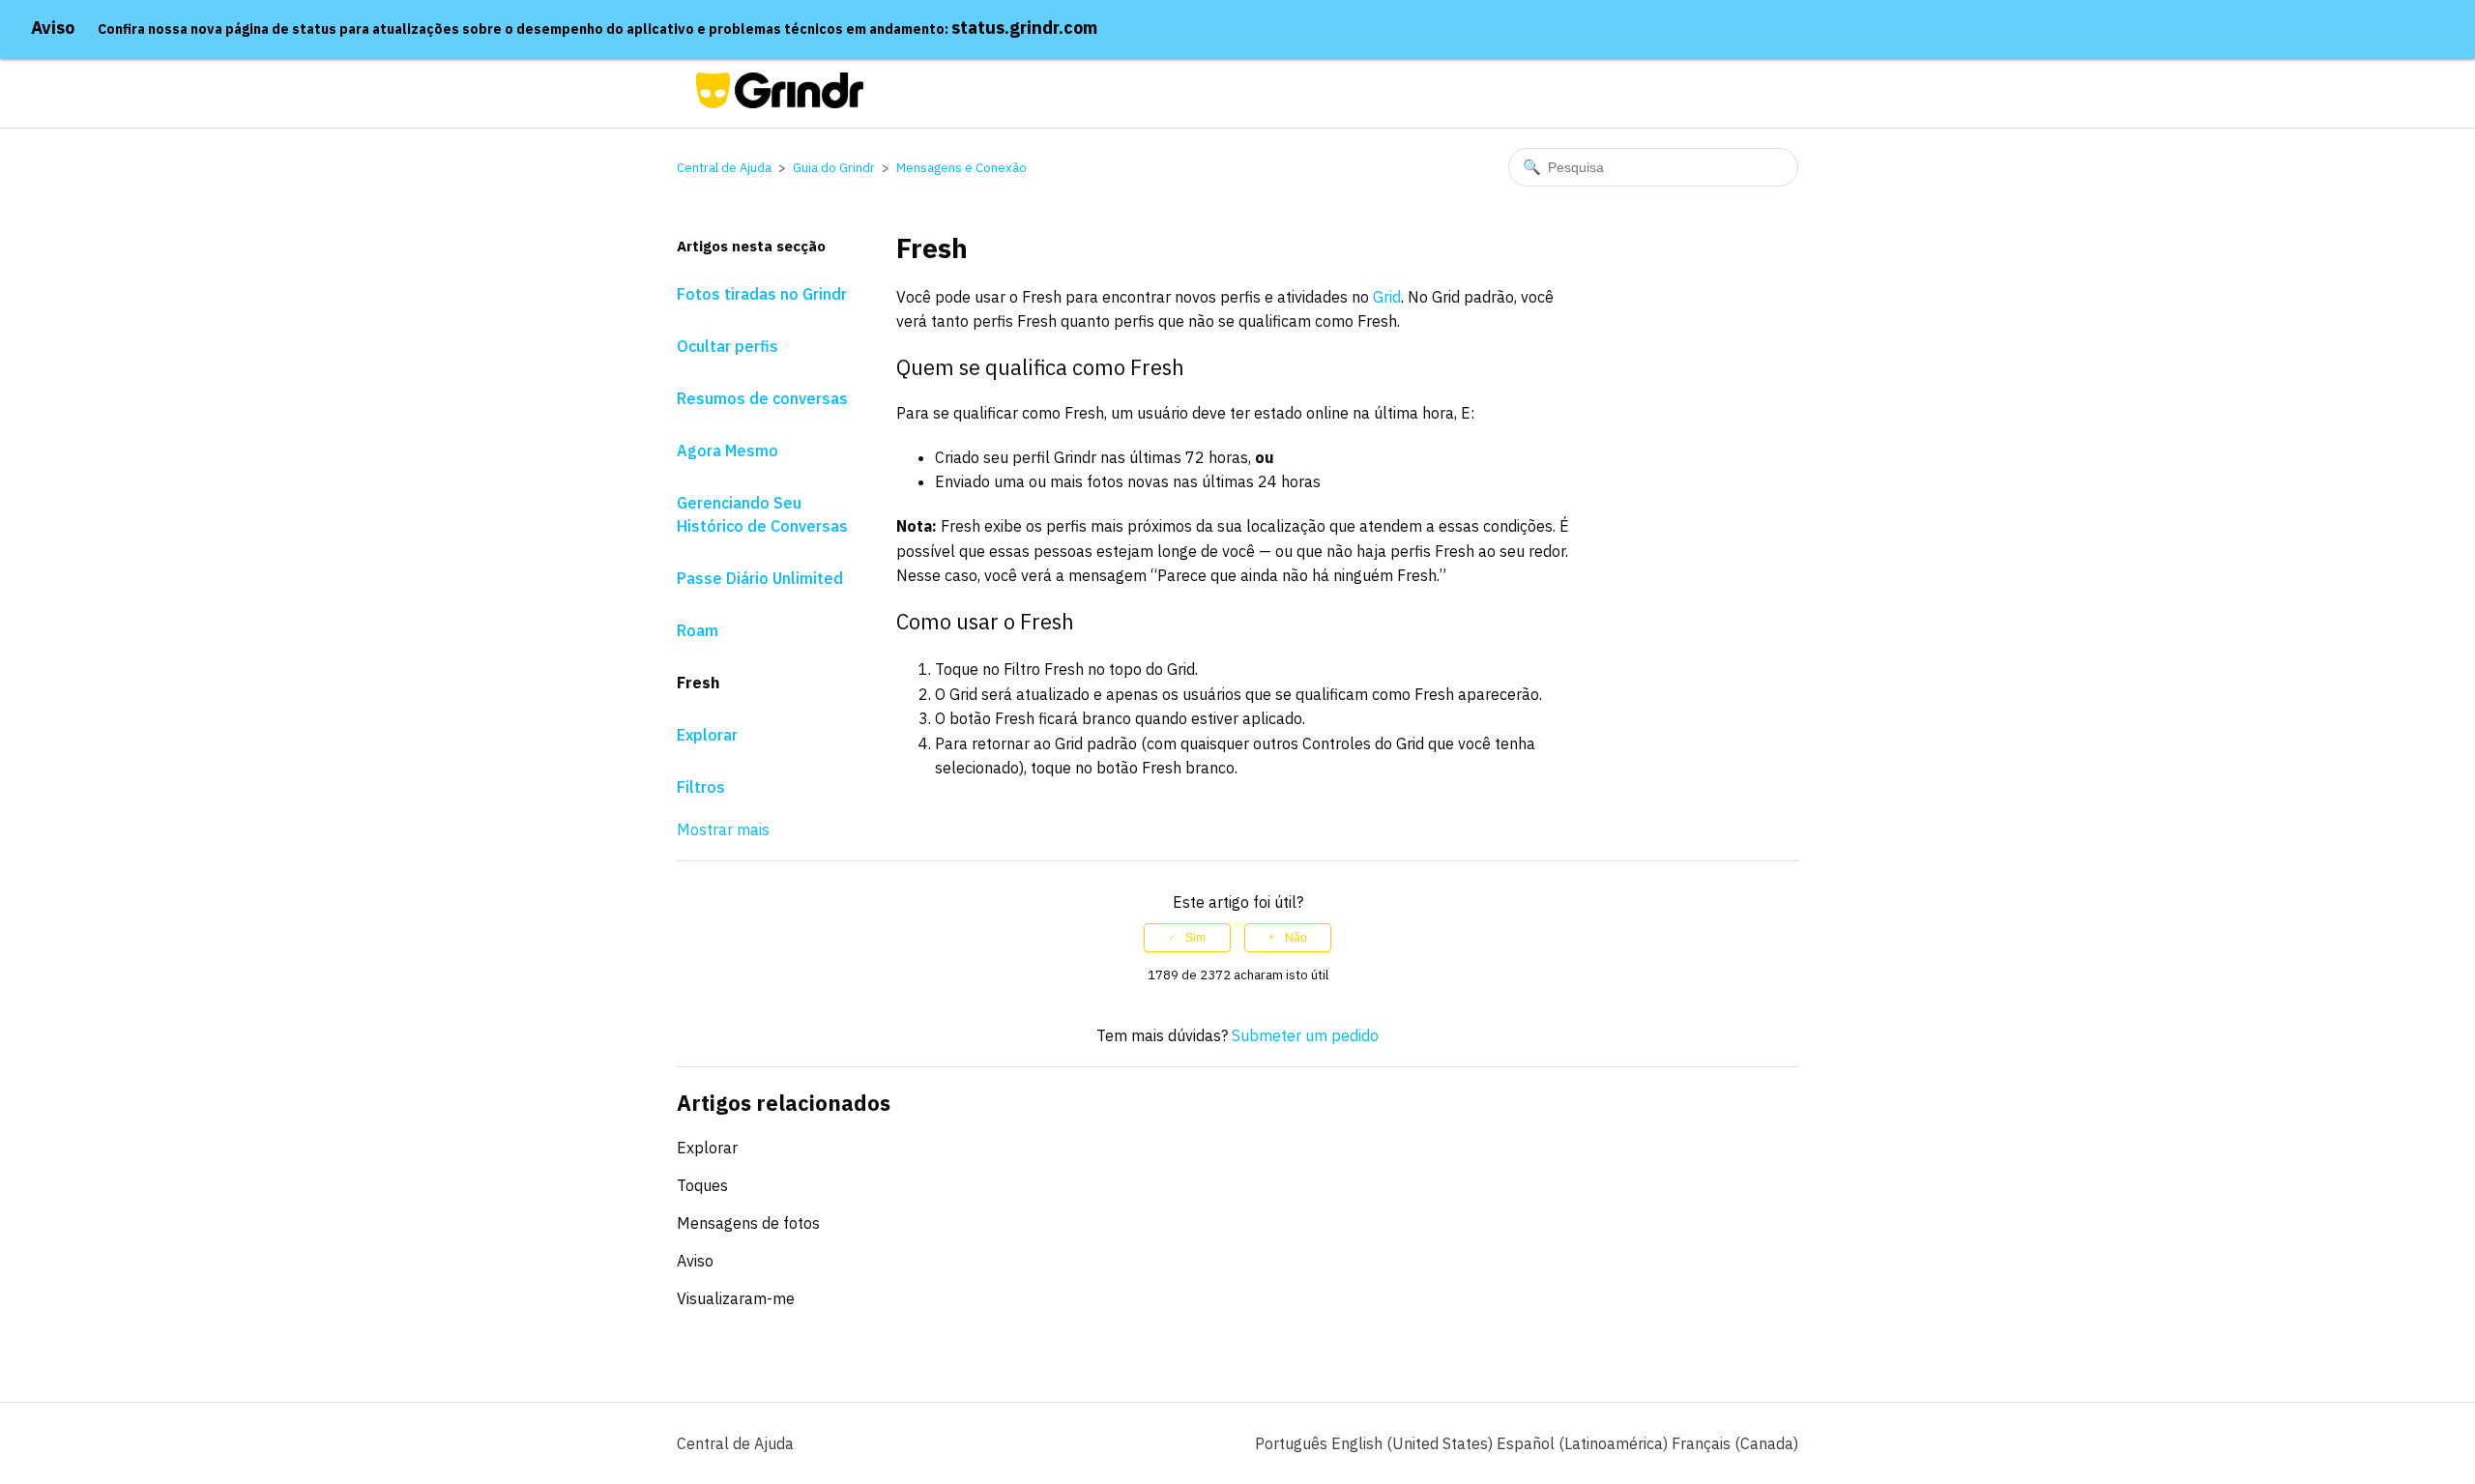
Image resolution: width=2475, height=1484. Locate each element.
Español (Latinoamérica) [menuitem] (1584, 1443)
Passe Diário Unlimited (760, 578)
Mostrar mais (723, 829)
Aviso (53, 28)
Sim (1195, 938)
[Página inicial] (780, 102)
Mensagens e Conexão (961, 168)
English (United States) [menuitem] (1414, 1443)
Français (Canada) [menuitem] (1735, 1443)
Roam (698, 630)
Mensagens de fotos (748, 1223)
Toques (702, 1185)
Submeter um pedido (1305, 1035)
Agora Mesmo (728, 451)
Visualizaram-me (736, 1298)
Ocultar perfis (728, 346)
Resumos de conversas (762, 398)
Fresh (698, 683)
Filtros (701, 787)
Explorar (707, 735)
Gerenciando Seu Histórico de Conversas (762, 514)
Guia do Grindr (834, 168)
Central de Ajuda (724, 168)
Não (1296, 938)
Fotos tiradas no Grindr (762, 294)
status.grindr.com (1024, 28)
